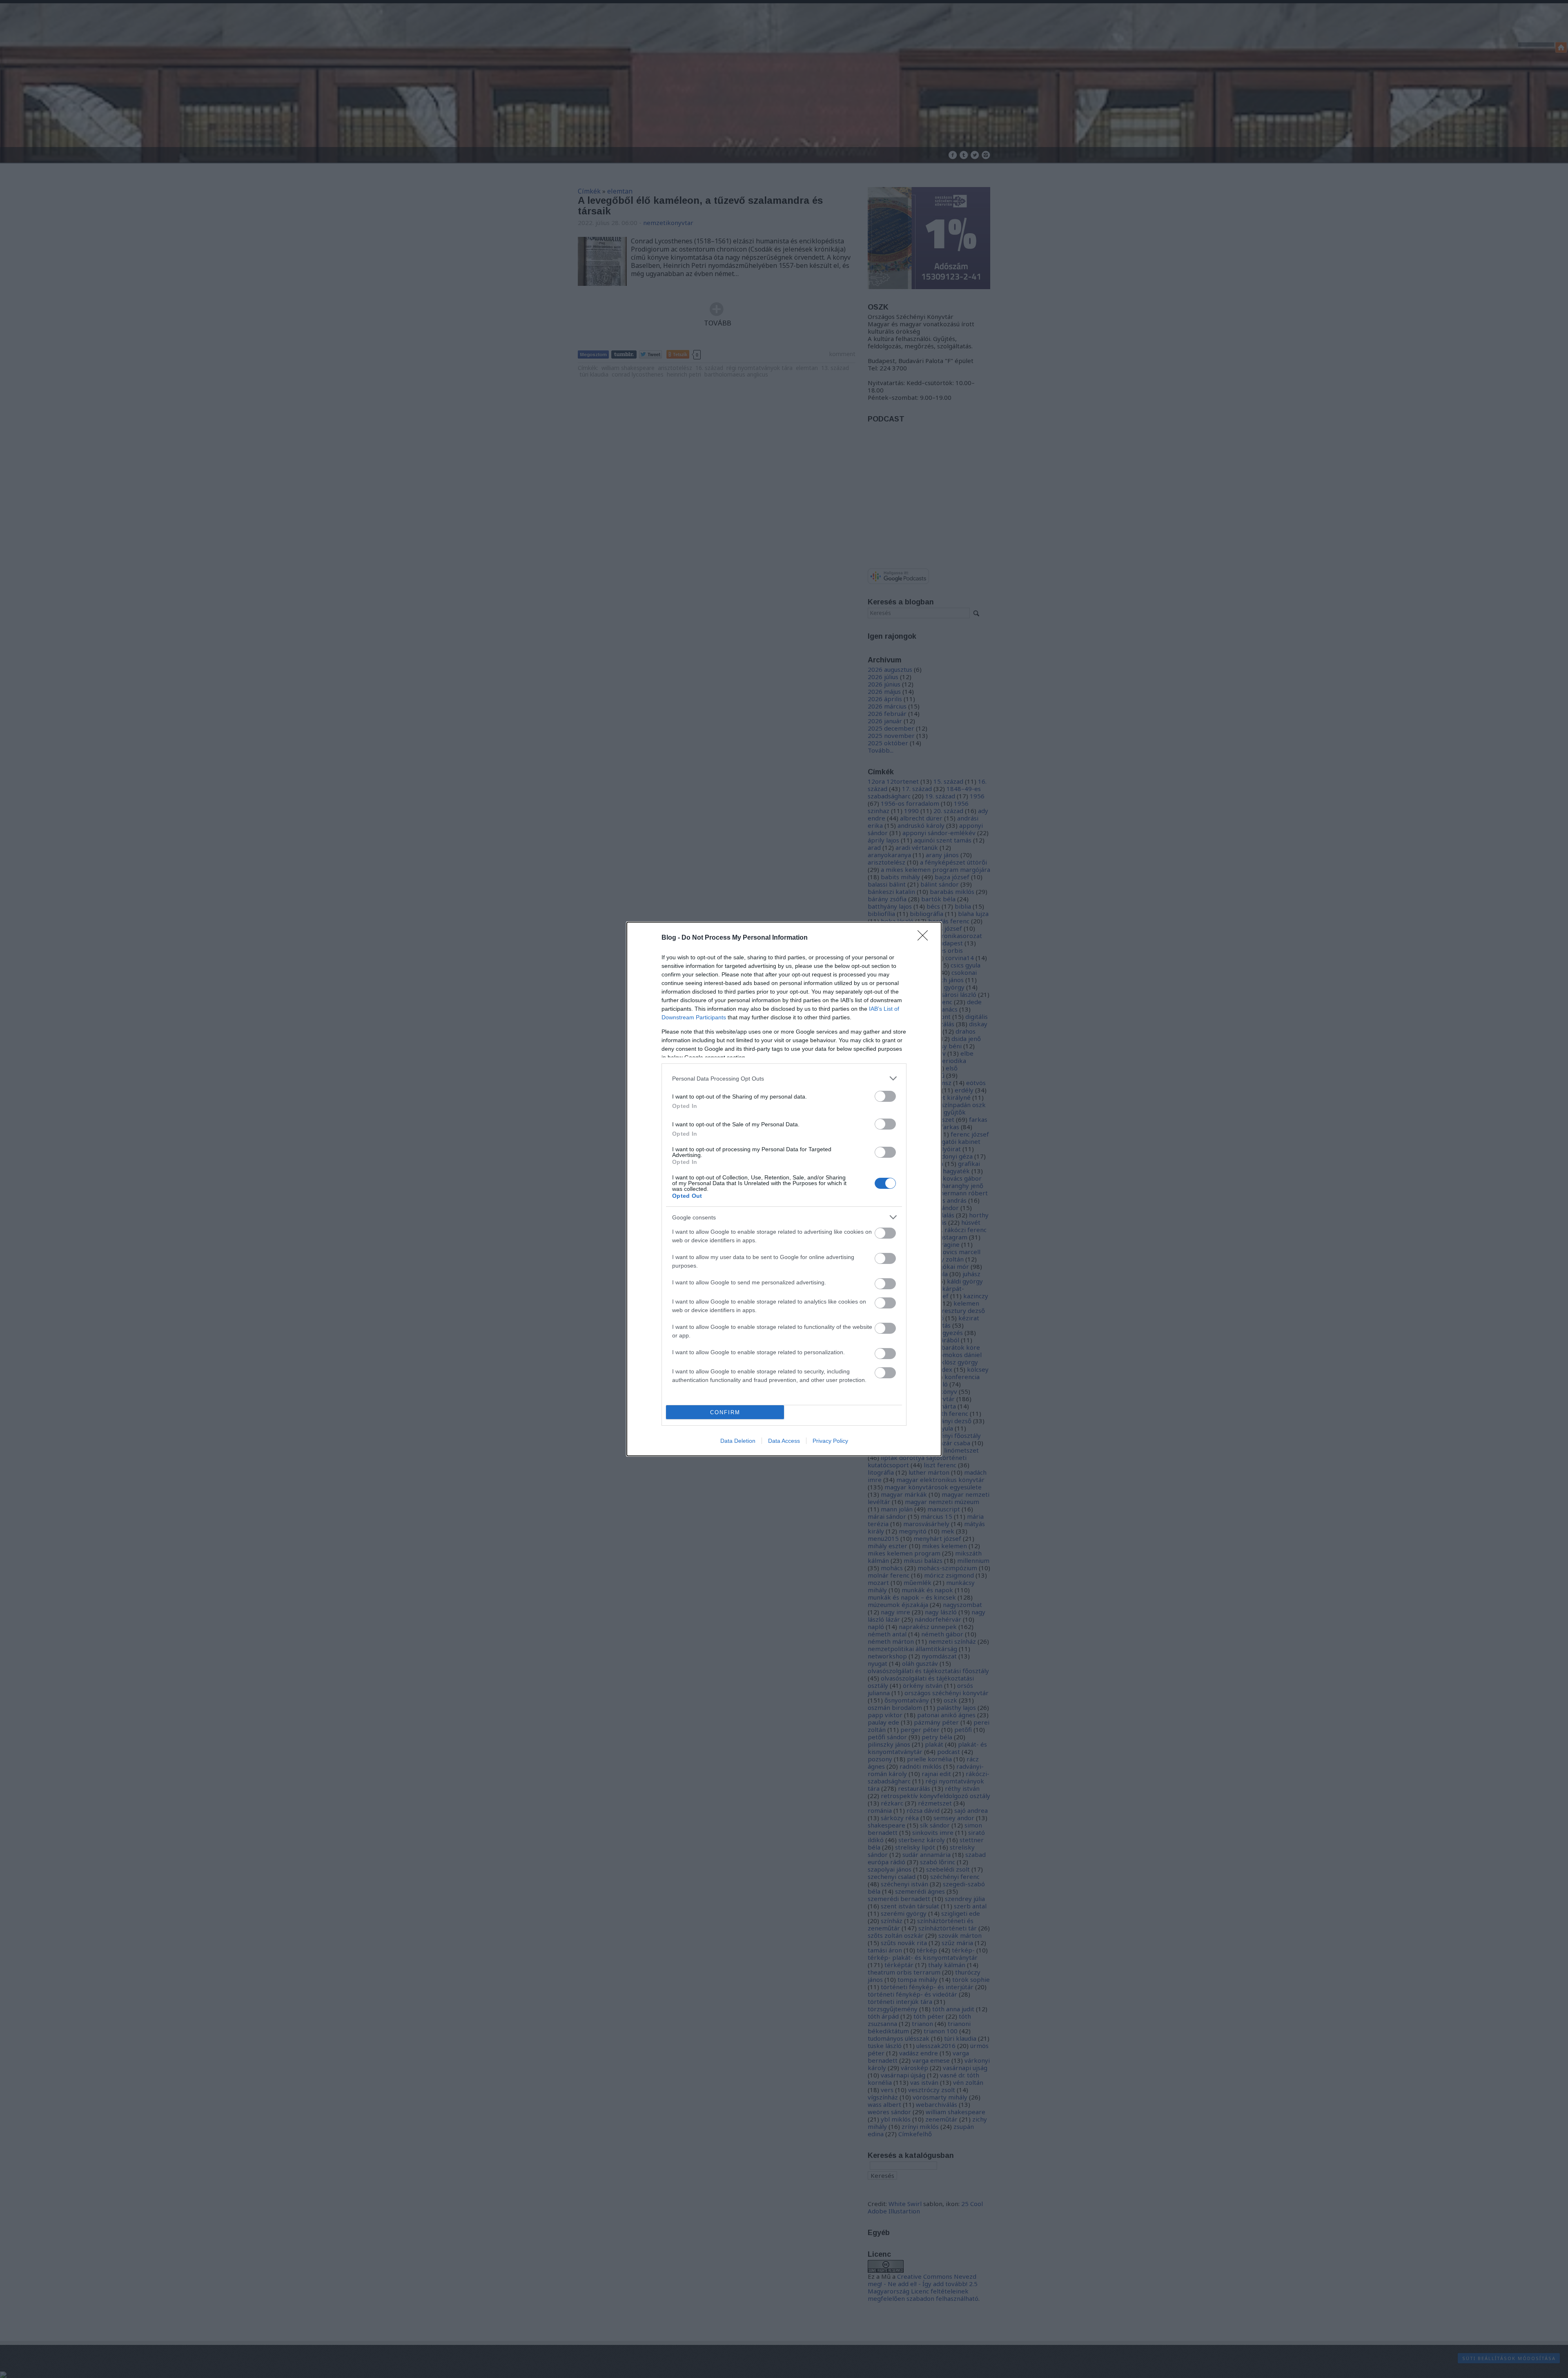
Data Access (784, 1441)
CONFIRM (725, 1412)
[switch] (885, 1096)
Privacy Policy (830, 1441)
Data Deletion (738, 1441)
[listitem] (784, 1078)
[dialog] (784, 1189)
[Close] (925, 938)
